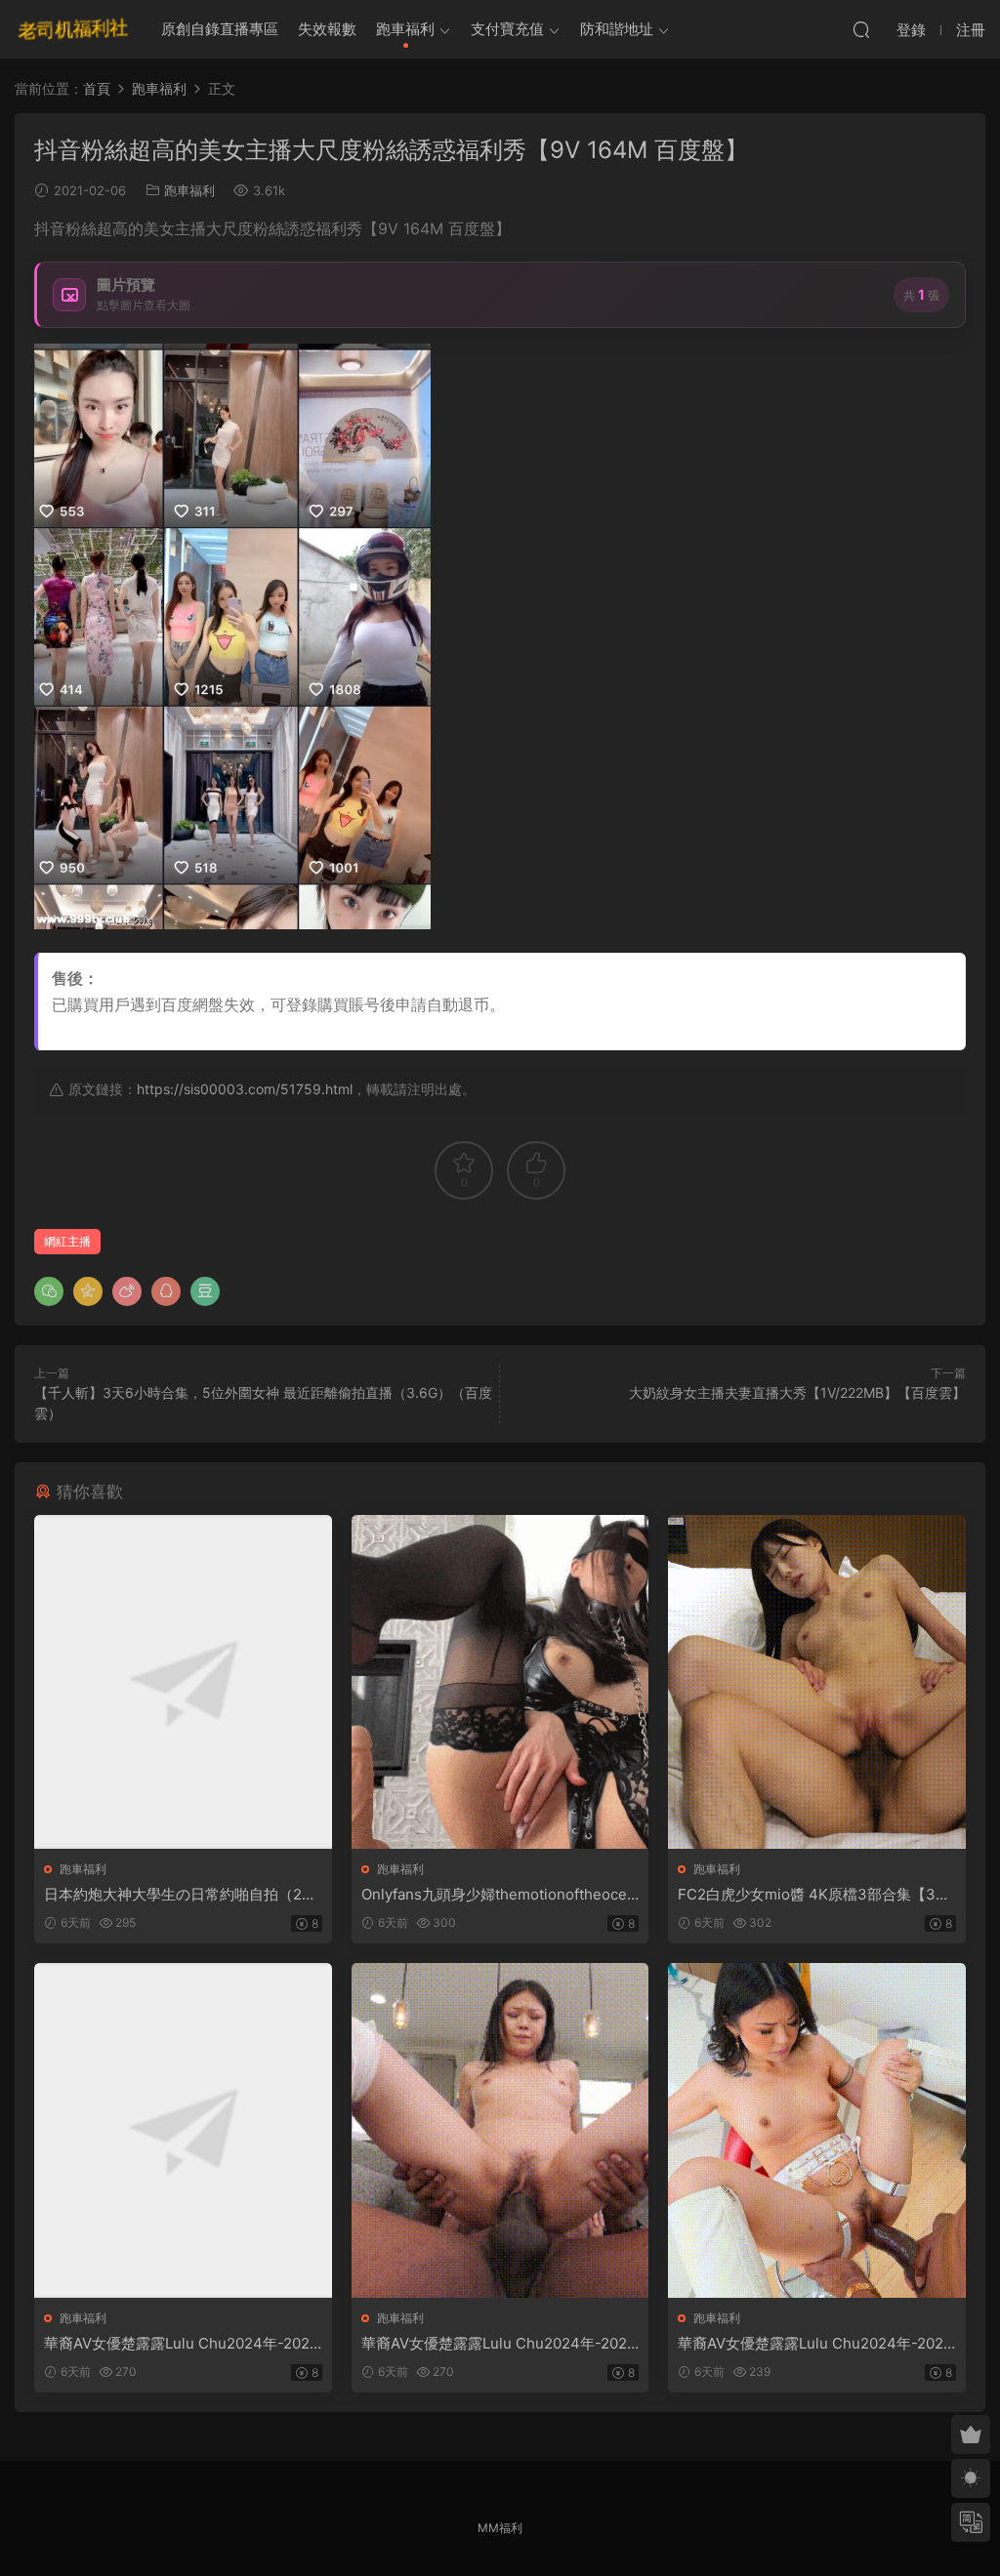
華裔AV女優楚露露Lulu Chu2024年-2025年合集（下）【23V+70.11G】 (815, 2344)
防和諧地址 (617, 29)
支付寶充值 (507, 29)
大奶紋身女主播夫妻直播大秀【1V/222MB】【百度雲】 (797, 1392)
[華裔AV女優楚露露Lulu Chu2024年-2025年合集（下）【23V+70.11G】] (817, 2130)
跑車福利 (405, 29)
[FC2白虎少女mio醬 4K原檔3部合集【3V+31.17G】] (817, 1682)
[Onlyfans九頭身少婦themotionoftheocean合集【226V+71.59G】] (500, 1682)
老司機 (73, 29)
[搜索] (861, 29)
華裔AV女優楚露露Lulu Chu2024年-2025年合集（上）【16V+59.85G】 (181, 2344)
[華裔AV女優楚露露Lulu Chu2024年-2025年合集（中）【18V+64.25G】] (500, 2130)
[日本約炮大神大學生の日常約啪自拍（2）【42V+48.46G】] (183, 1682)
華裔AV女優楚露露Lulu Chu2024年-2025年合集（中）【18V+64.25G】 (499, 2344)
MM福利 (500, 2528)
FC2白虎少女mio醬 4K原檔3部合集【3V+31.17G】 (816, 1895)
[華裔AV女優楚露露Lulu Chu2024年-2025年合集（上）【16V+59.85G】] (183, 2130)
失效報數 (327, 29)
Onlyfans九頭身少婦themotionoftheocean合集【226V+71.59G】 (498, 1895)
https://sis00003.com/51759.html (245, 1089)
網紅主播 (67, 1241)
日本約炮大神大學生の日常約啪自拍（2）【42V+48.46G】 (180, 1895)
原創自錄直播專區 (220, 29)
